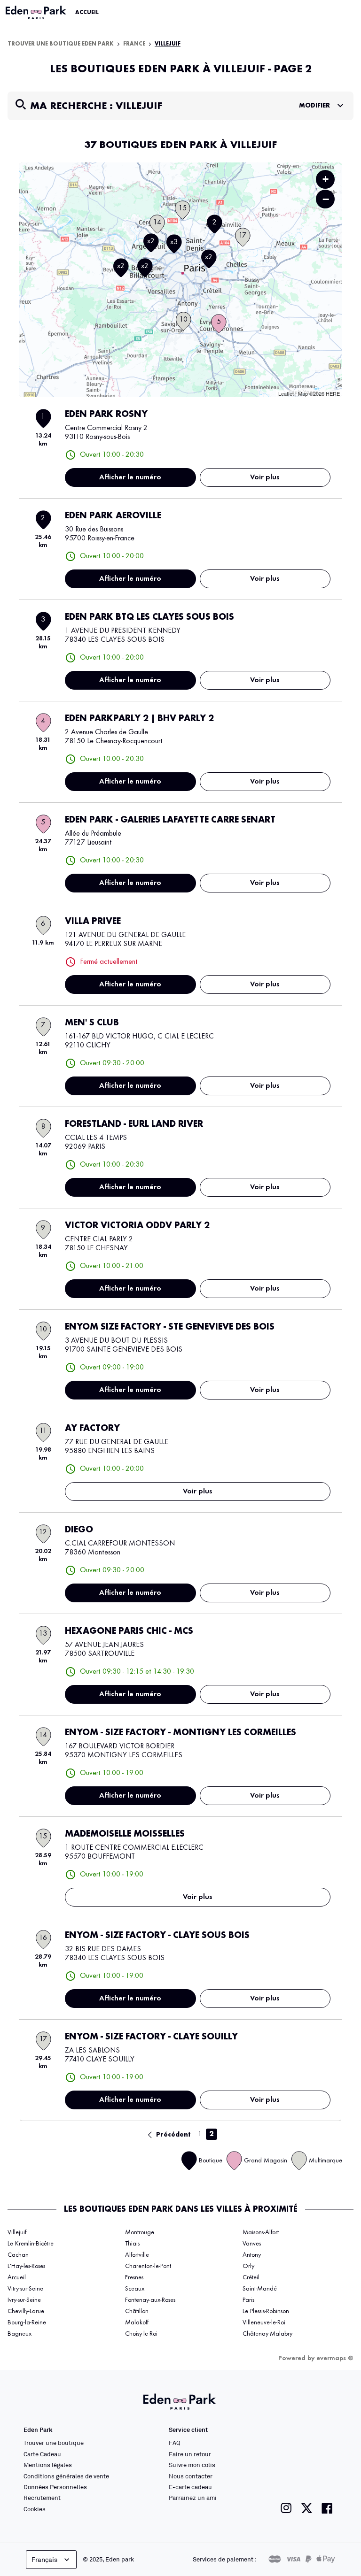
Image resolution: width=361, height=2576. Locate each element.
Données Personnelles (55, 2487)
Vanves (252, 2244)
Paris (248, 2300)
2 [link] (212, 2134)
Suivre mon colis (192, 2465)
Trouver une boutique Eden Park (61, 44)
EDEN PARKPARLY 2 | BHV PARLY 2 (139, 719)
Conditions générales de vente (66, 2476)
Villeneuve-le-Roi (264, 2322)
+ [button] (326, 179)
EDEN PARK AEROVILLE (113, 516)
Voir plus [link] (265, 477)
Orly (248, 2266)
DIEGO (79, 1530)
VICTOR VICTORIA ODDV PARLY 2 (137, 1226)
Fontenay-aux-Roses (150, 2300)
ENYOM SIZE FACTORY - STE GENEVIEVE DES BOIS (170, 1327)
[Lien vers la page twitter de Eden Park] (307, 2508)
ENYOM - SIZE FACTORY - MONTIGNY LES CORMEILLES (180, 1733)
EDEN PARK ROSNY (106, 415)
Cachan (18, 2255)
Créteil (251, 2277)
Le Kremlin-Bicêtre (31, 2244)
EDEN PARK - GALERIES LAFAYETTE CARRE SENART (170, 820)
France (134, 44)
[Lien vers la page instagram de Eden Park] (286, 2508)
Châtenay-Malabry (267, 2334)
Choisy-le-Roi (141, 2334)
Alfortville (137, 2255)
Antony (252, 2255)
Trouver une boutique (54, 2443)
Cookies (35, 2509)
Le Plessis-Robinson (266, 2311)
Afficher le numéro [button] (130, 477)
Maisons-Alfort (261, 2232)
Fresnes (134, 2277)
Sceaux (135, 2289)
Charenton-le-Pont (148, 2266)
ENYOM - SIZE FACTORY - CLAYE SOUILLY (151, 2037)
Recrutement (42, 2498)
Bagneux (20, 2334)
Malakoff (137, 2322)
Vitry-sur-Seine (25, 2289)
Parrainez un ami (193, 2498)
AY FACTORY (92, 1429)
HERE (333, 393)
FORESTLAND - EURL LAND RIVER (134, 1124)
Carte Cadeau (42, 2454)
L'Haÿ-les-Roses (26, 2266)
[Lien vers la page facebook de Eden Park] (327, 2508)
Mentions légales (48, 2465)
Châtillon (137, 2311)
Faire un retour (190, 2454)
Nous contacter (191, 2476)
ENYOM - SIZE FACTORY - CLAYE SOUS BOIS (157, 1936)
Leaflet (286, 393)
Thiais (132, 2244)
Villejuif (17, 2232)
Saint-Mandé (260, 2289)
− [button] (326, 199)
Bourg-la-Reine (27, 2322)
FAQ (175, 2443)
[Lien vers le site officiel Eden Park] (37, 13)
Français (44, 2559)
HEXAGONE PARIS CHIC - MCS (129, 1631)
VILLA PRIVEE (93, 922)
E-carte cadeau (190, 2487)
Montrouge (140, 2232)
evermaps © (335, 2358)
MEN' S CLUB (92, 1023)
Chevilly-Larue (26, 2311)
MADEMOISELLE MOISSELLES (125, 1834)
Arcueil (17, 2277)
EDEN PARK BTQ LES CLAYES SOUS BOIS (149, 617)
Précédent (173, 2135)
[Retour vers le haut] (325, 2475)
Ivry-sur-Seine (24, 2300)
